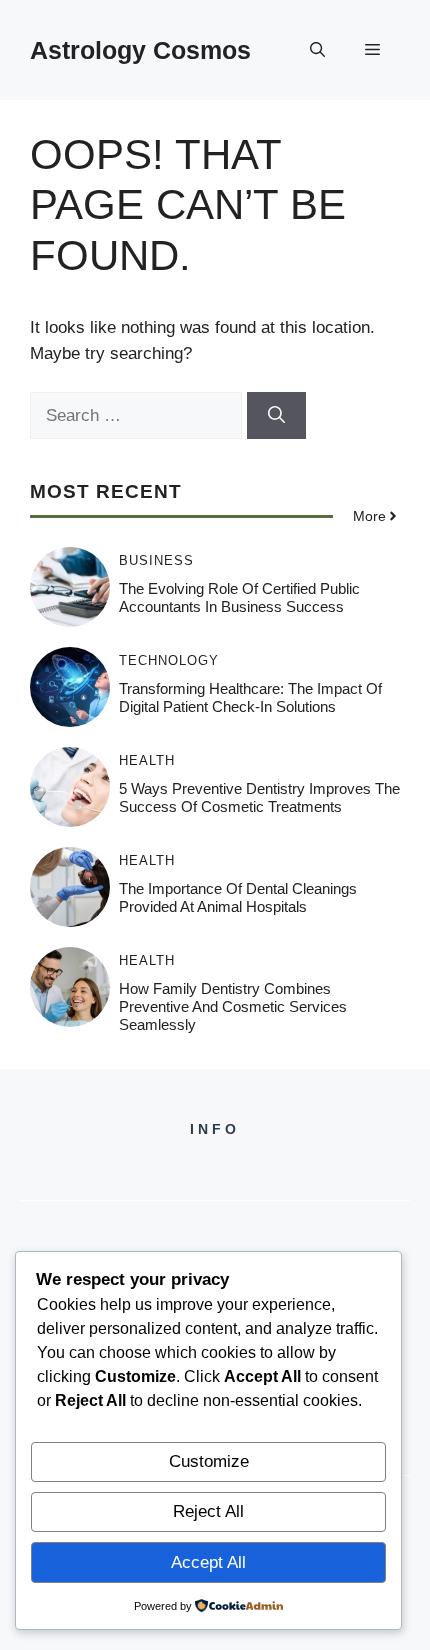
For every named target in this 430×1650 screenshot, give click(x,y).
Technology (169, 660)
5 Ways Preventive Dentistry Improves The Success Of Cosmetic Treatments (259, 797)
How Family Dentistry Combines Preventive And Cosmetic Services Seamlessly (233, 1006)
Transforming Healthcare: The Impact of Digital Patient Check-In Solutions (250, 697)
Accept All (208, 1562)
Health (147, 760)
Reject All (208, 1511)
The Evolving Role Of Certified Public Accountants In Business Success (239, 597)
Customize (209, 1461)
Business (156, 560)
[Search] (276, 416)
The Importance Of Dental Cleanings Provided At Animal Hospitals (238, 897)
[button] (317, 50)
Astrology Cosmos (140, 50)
